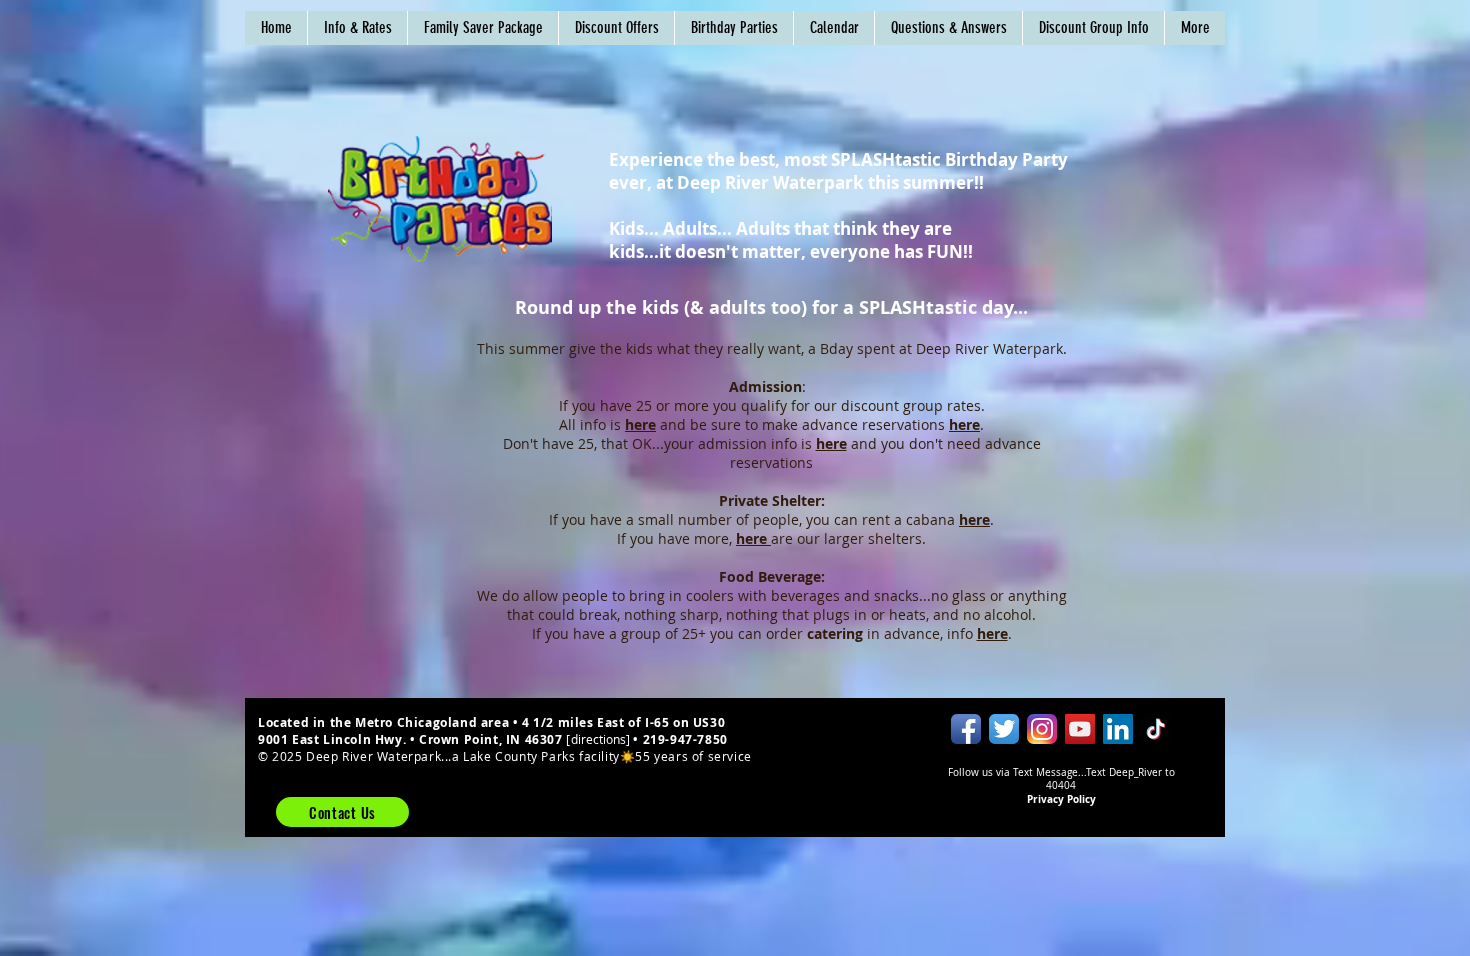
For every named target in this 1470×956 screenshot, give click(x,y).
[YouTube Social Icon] (1080, 729)
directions (598, 739)
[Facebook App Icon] (966, 729)
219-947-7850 (685, 739)
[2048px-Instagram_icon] (1042, 729)
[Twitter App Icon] (1004, 729)
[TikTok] (1156, 729)
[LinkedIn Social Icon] (1118, 729)
